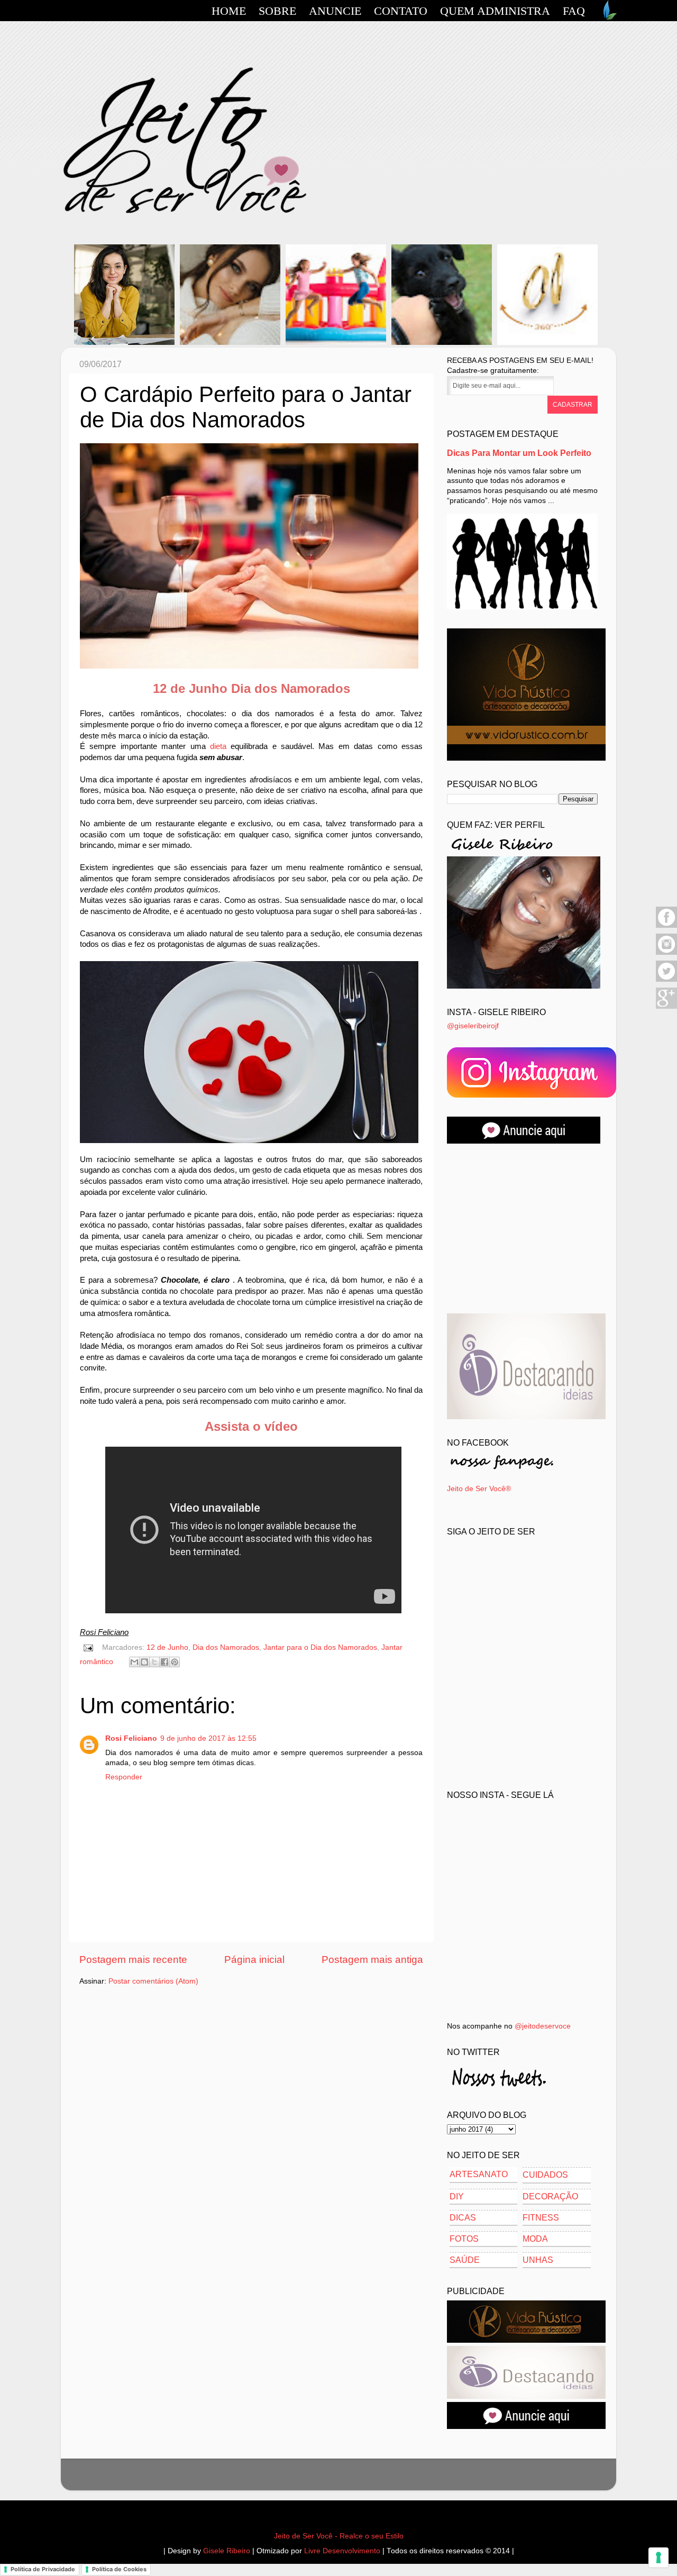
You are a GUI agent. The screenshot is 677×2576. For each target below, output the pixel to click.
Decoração (550, 2196)
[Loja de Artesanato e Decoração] (526, 758)
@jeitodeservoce (543, 2026)
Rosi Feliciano (131, 1738)
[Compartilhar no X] (154, 1662)
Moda (535, 2239)
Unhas (538, 2260)
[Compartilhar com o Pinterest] (175, 1662)
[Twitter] (666, 980)
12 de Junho (167, 1647)
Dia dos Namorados (226, 1647)
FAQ (574, 11)
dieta (218, 746)
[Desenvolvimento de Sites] (608, 17)
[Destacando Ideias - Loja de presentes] (526, 1417)
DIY (457, 2196)
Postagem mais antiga (372, 1960)
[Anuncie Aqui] (526, 2427)
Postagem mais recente (133, 1960)
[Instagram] (666, 953)
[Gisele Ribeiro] (524, 986)
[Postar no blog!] (144, 1662)
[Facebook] (666, 926)
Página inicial (254, 1960)
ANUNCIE (335, 11)
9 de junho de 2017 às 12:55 (208, 1738)
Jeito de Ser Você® (479, 1489)
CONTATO (401, 11)
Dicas (463, 2218)
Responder (124, 1777)
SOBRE (277, 11)
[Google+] (666, 1007)
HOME (229, 11)
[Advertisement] (526, 1229)
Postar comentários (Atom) (153, 1981)
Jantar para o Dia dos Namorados (320, 1647)
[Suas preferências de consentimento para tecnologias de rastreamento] (658, 2557)
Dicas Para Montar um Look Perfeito (519, 453)
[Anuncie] (524, 1141)
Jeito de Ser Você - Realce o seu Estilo (339, 2536)
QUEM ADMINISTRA (495, 11)
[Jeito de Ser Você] (532, 1095)
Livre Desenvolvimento (342, 2551)
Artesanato (479, 2174)
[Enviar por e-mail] (134, 1662)
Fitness (541, 2218)
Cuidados (545, 2175)
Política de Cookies (119, 2569)
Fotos (464, 2239)
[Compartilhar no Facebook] (164, 1662)
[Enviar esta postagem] (88, 1647)
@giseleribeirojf (473, 1026)
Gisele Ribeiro (227, 2551)
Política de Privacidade (43, 2569)
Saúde (465, 2260)
